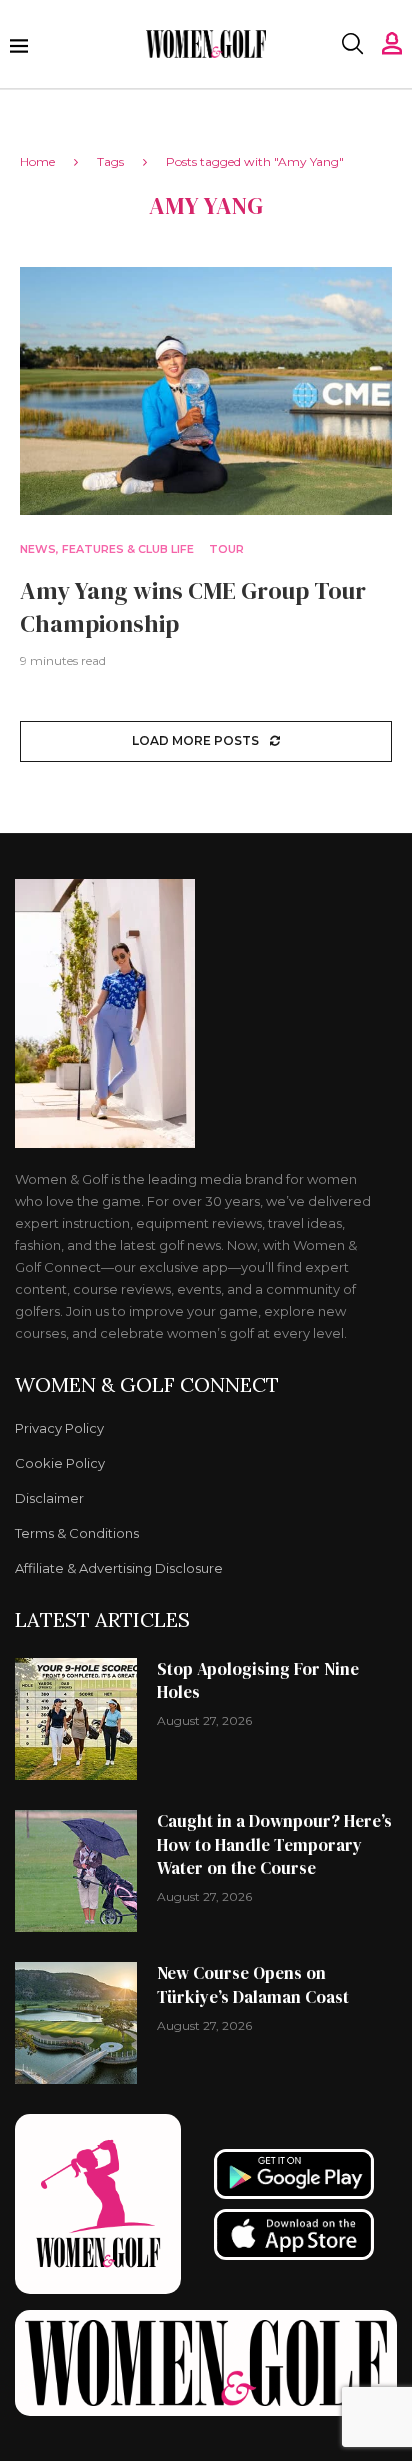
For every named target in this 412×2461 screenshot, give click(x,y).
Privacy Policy (59, 1428)
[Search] (352, 44)
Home (37, 161)
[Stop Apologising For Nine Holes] (76, 1719)
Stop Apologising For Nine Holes (258, 1681)
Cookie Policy (60, 1463)
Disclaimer (49, 1498)
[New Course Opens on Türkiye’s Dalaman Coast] (76, 2023)
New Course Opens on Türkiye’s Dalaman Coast (253, 1985)
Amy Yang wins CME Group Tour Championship (193, 606)
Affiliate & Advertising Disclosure (119, 1568)
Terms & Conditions (77, 1533)
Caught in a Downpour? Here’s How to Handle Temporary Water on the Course (274, 1845)
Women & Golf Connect (147, 1385)
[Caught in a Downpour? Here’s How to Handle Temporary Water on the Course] (76, 1871)
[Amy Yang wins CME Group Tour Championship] (206, 391)
